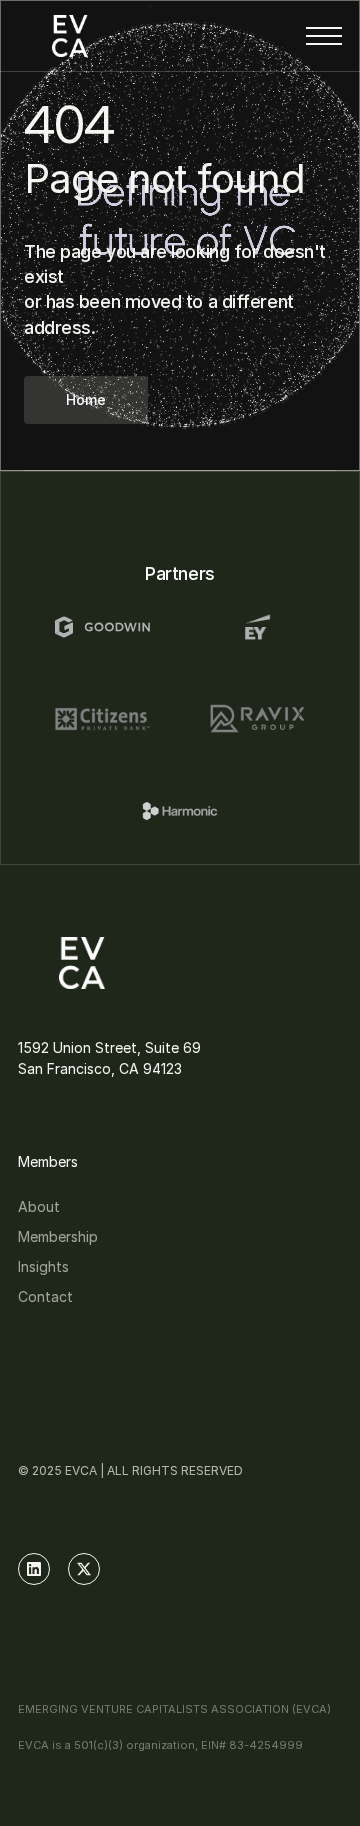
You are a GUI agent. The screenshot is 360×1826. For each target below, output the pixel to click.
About (39, 1206)
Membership (58, 1236)
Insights (43, 1266)
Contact (45, 1296)
